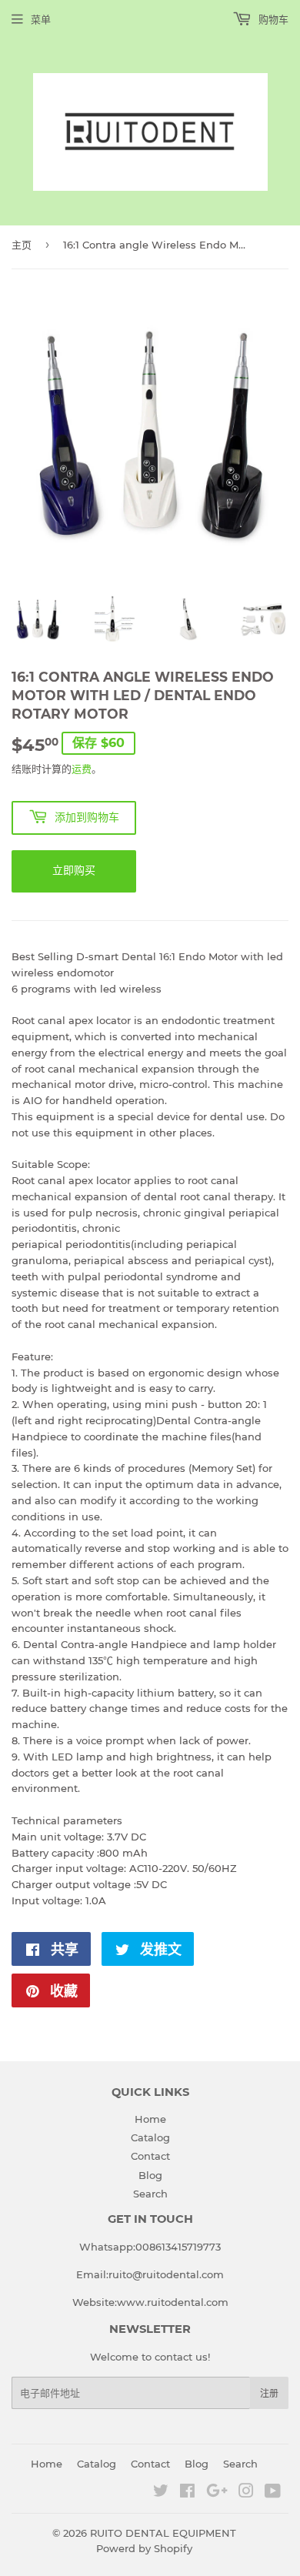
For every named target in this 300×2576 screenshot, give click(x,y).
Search (150, 2194)
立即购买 (74, 870)
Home (150, 2119)
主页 (22, 245)
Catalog (150, 2137)
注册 (269, 2393)
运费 (82, 769)
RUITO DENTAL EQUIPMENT (163, 2533)
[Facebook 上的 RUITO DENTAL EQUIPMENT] (187, 2493)
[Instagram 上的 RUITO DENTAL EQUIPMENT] (246, 2493)
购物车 (272, 19)
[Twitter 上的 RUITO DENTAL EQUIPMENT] (161, 2493)
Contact (150, 2156)
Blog (150, 2175)
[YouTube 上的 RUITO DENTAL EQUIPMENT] (273, 2493)
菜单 (41, 19)
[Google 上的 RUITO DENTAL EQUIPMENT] (217, 2493)
